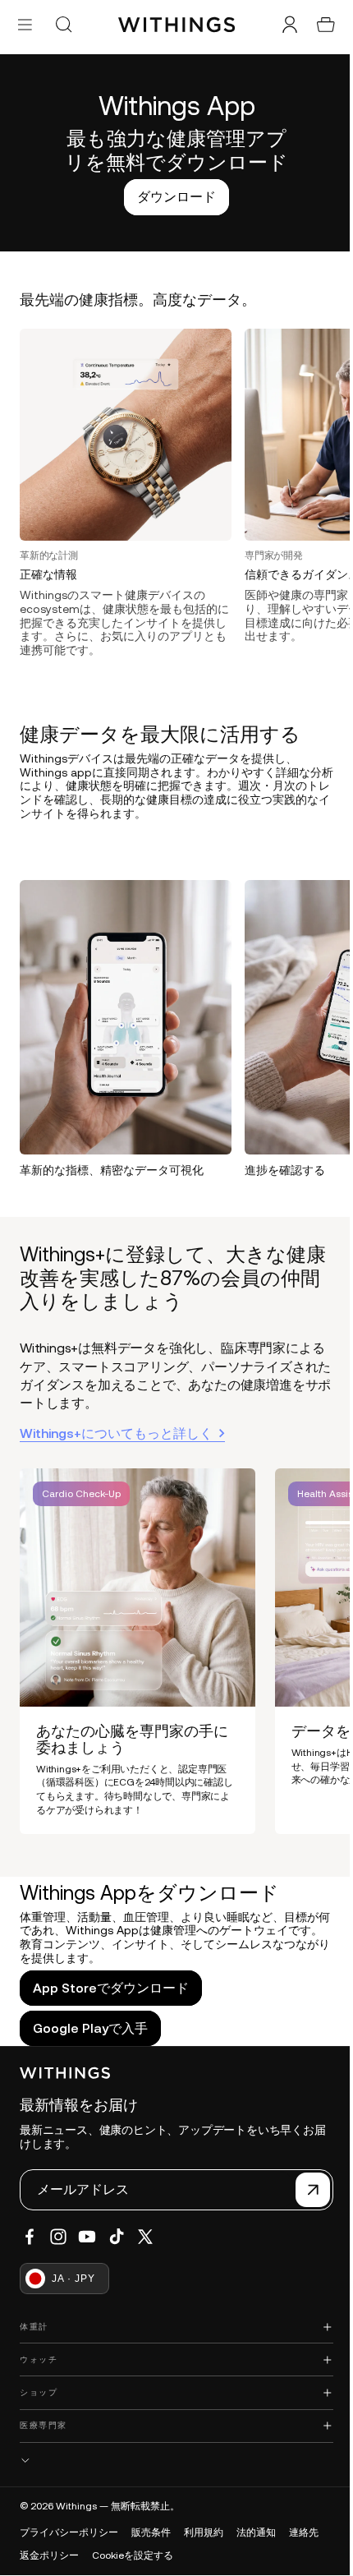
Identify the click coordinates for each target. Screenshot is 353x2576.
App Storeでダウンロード (111, 1976)
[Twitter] (145, 2237)
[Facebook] (30, 2237)
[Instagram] (58, 2237)
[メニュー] (25, 24)
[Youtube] (87, 2237)
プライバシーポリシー (69, 2532)
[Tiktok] (117, 2237)
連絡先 (304, 2532)
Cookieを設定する (133, 2555)
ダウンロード (172, 196)
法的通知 (256, 2532)
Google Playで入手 (90, 2016)
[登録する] (305, 2190)
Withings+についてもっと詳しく (116, 1422)
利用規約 (204, 2532)
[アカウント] (282, 25)
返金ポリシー (49, 2555)
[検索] (63, 25)
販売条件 (151, 2532)
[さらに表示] (172, 2461)
